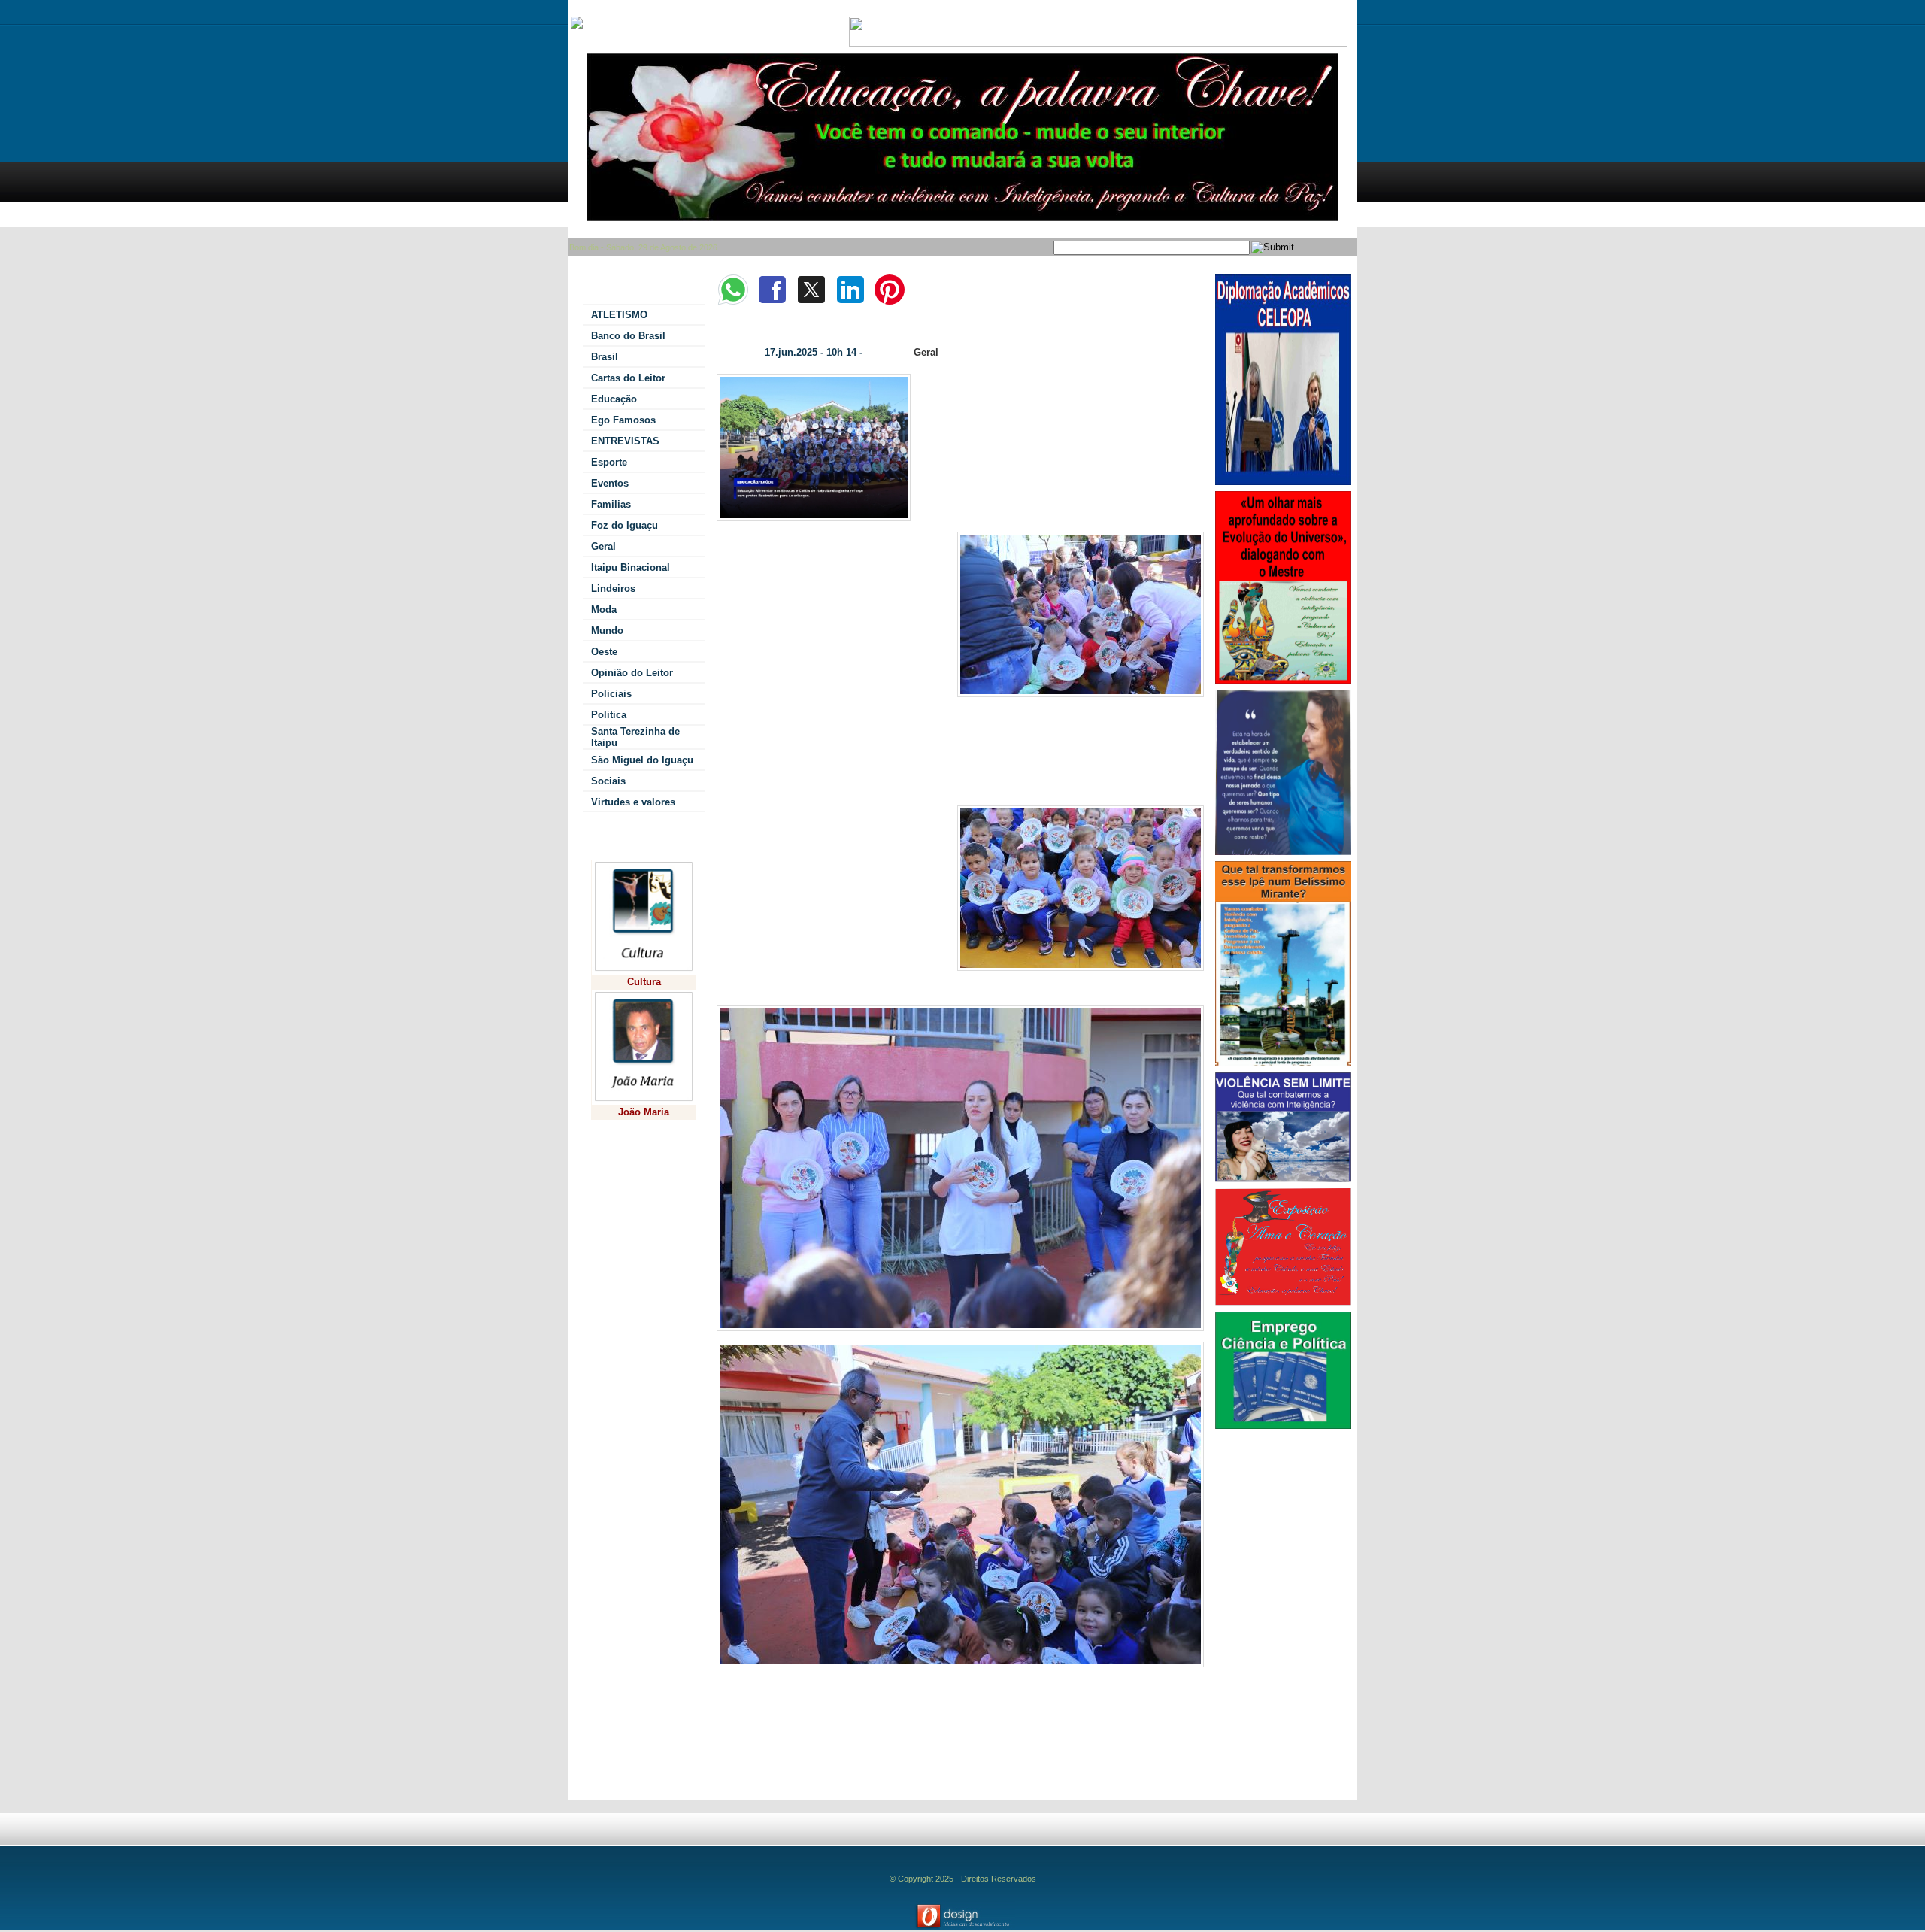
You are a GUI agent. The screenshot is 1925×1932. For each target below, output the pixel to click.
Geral (926, 352)
